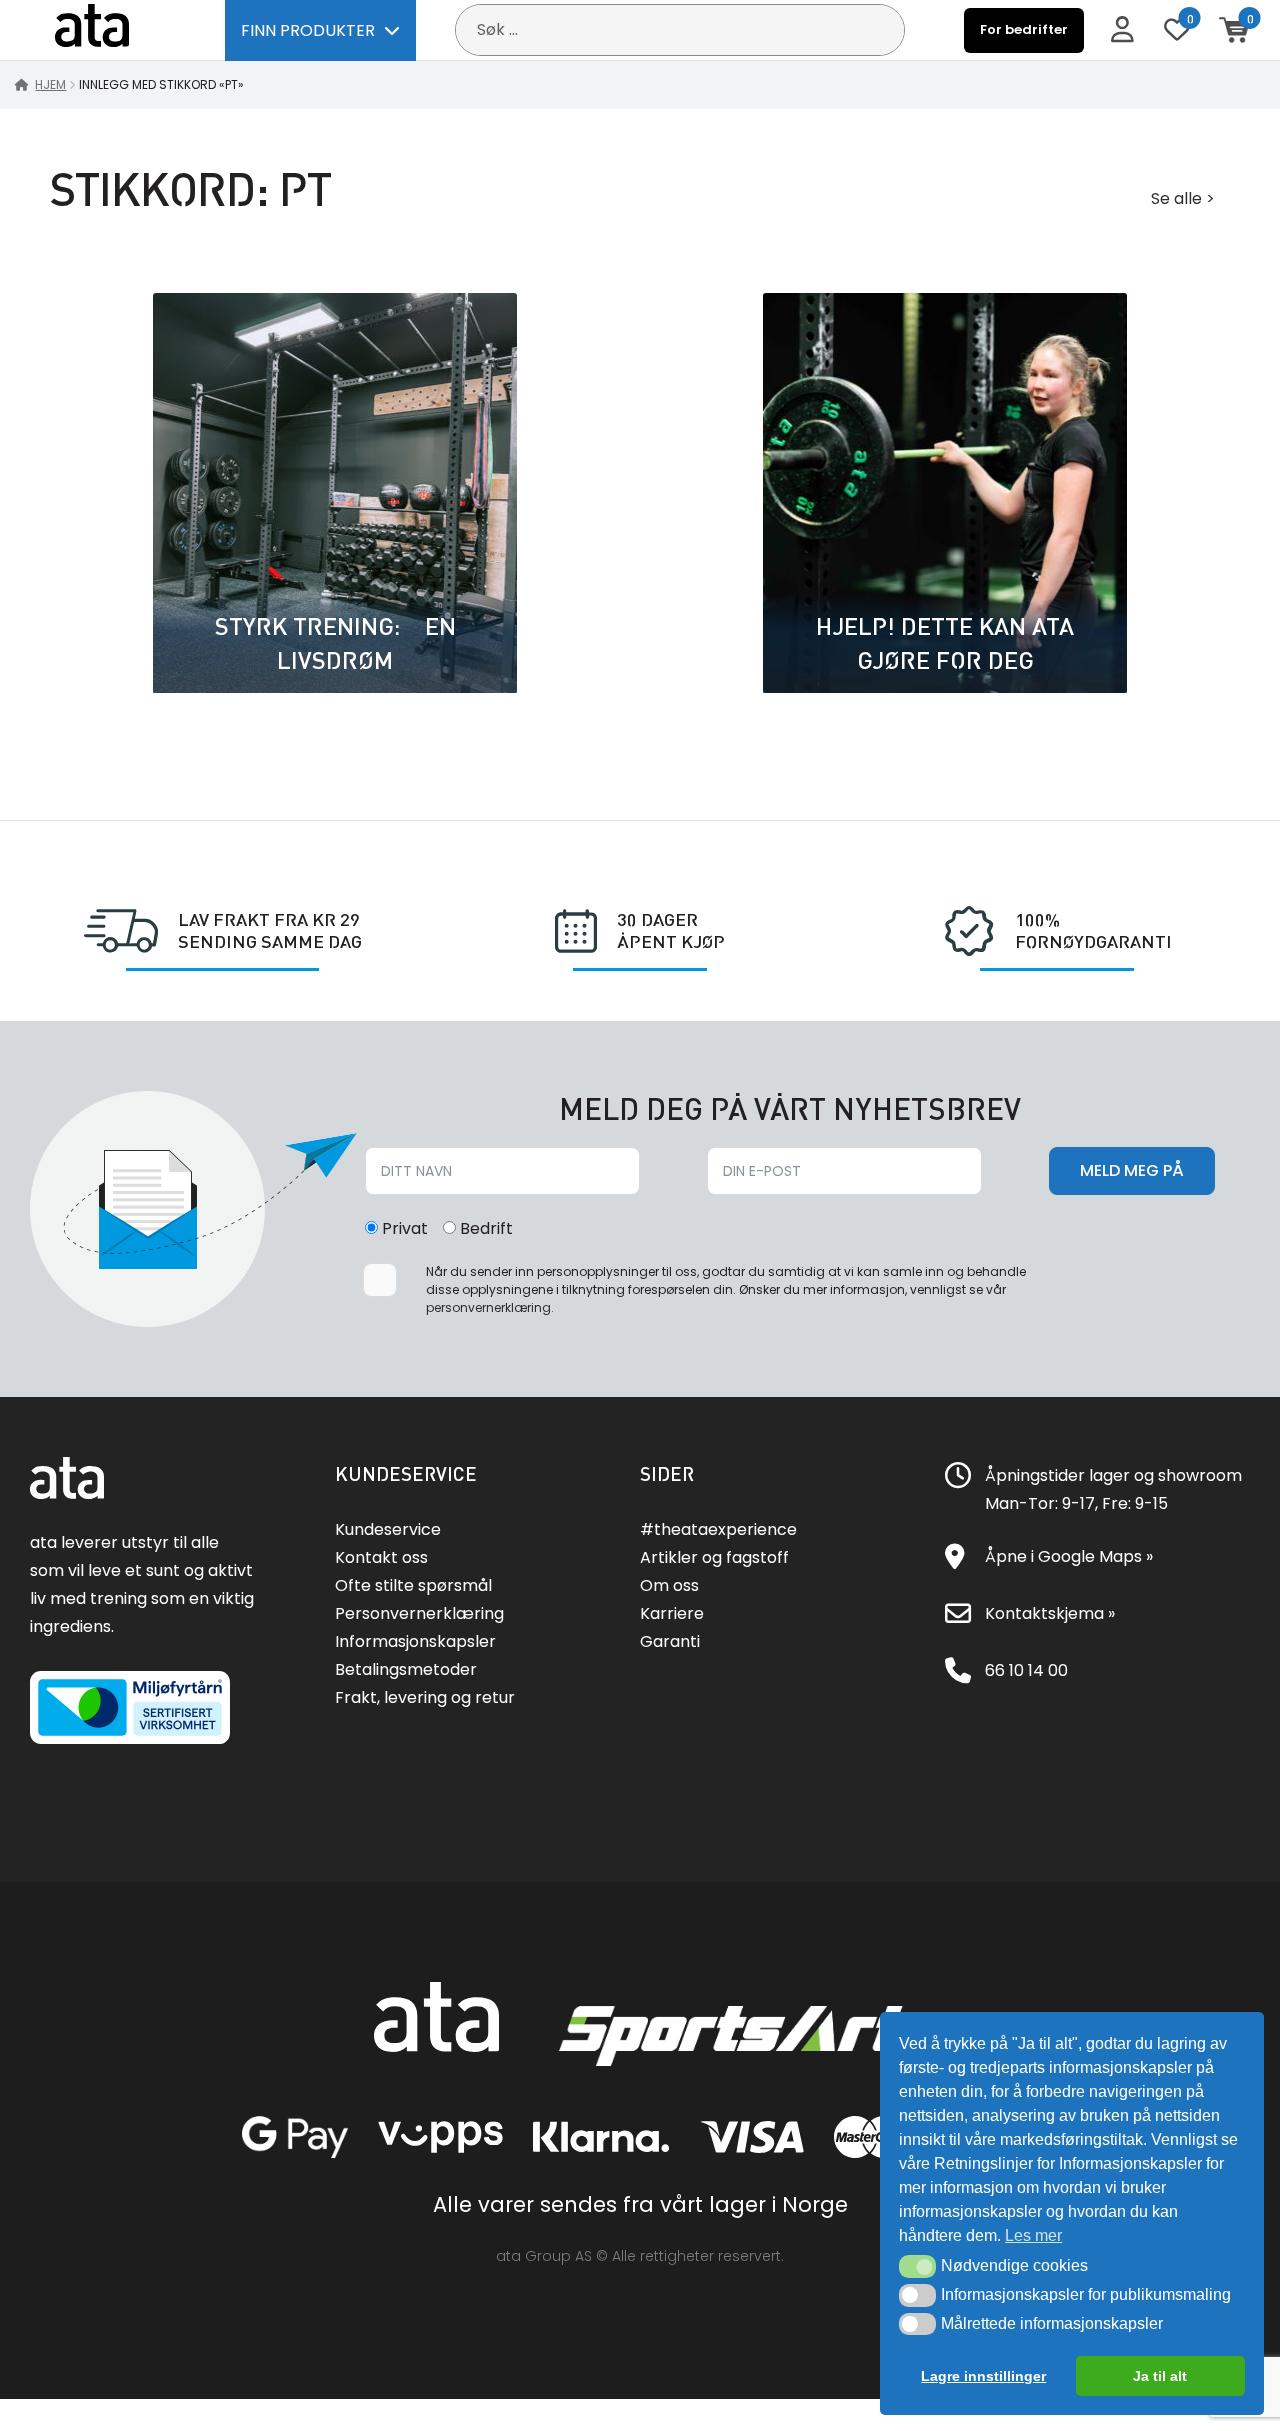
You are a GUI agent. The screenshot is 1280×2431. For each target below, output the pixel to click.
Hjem (50, 84)
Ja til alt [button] (1160, 2376)
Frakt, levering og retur (425, 1697)
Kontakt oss (381, 1557)
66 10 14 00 (1026, 1670)
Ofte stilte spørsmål (413, 1585)
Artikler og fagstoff (714, 1557)
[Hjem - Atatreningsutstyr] (115, 29)
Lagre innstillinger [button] (983, 2376)
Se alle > (1183, 198)
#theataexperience (718, 1529)
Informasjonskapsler (415, 1641)
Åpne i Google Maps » (1069, 1556)
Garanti (670, 1641)
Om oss (669, 1585)
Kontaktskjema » (1050, 1613)
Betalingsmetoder (406, 1669)
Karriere (672, 1613)
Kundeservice (388, 1529)
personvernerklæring (488, 1307)
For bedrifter (1024, 29)
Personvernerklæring (419, 1613)
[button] (917, 2266)
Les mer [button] (1033, 2235)
